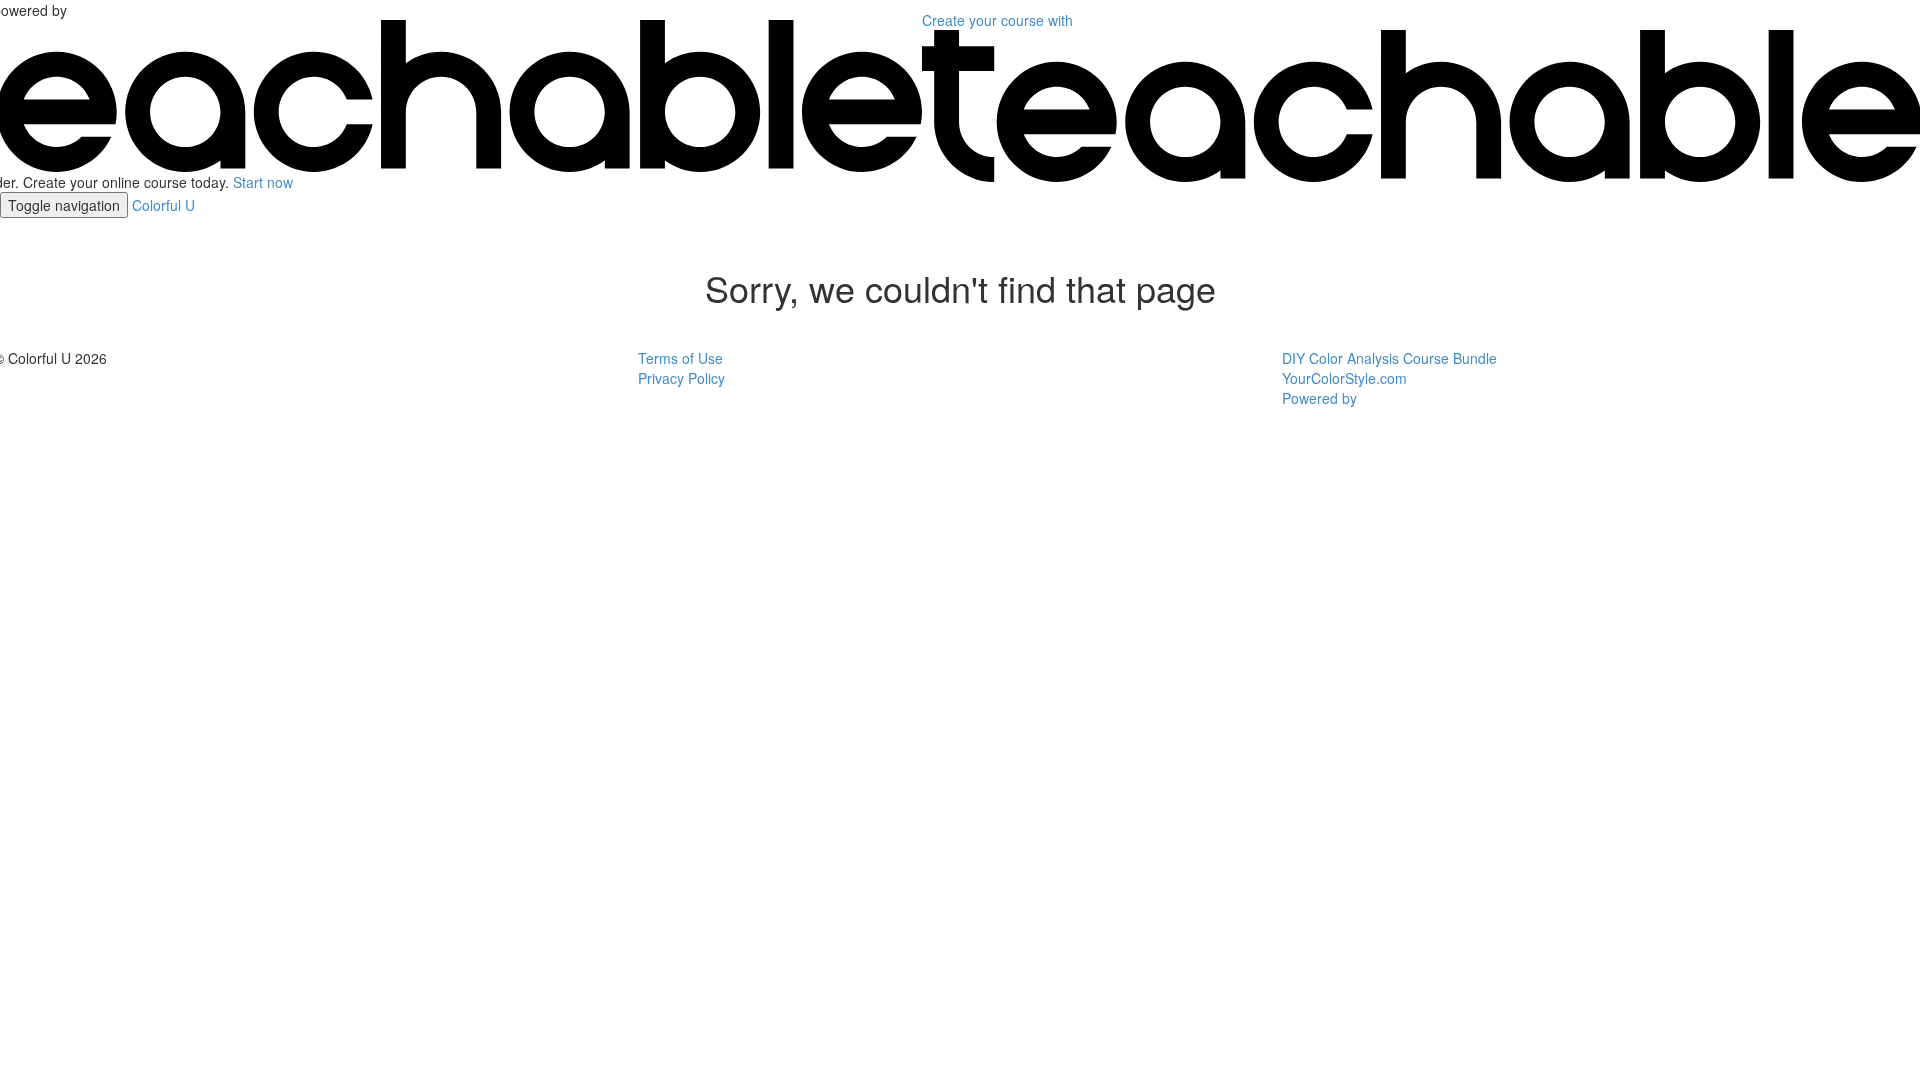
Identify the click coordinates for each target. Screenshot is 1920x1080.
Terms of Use (680, 358)
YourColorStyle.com (1344, 378)
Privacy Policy (681, 378)
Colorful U (163, 205)
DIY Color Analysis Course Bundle (1389, 358)
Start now (263, 182)
